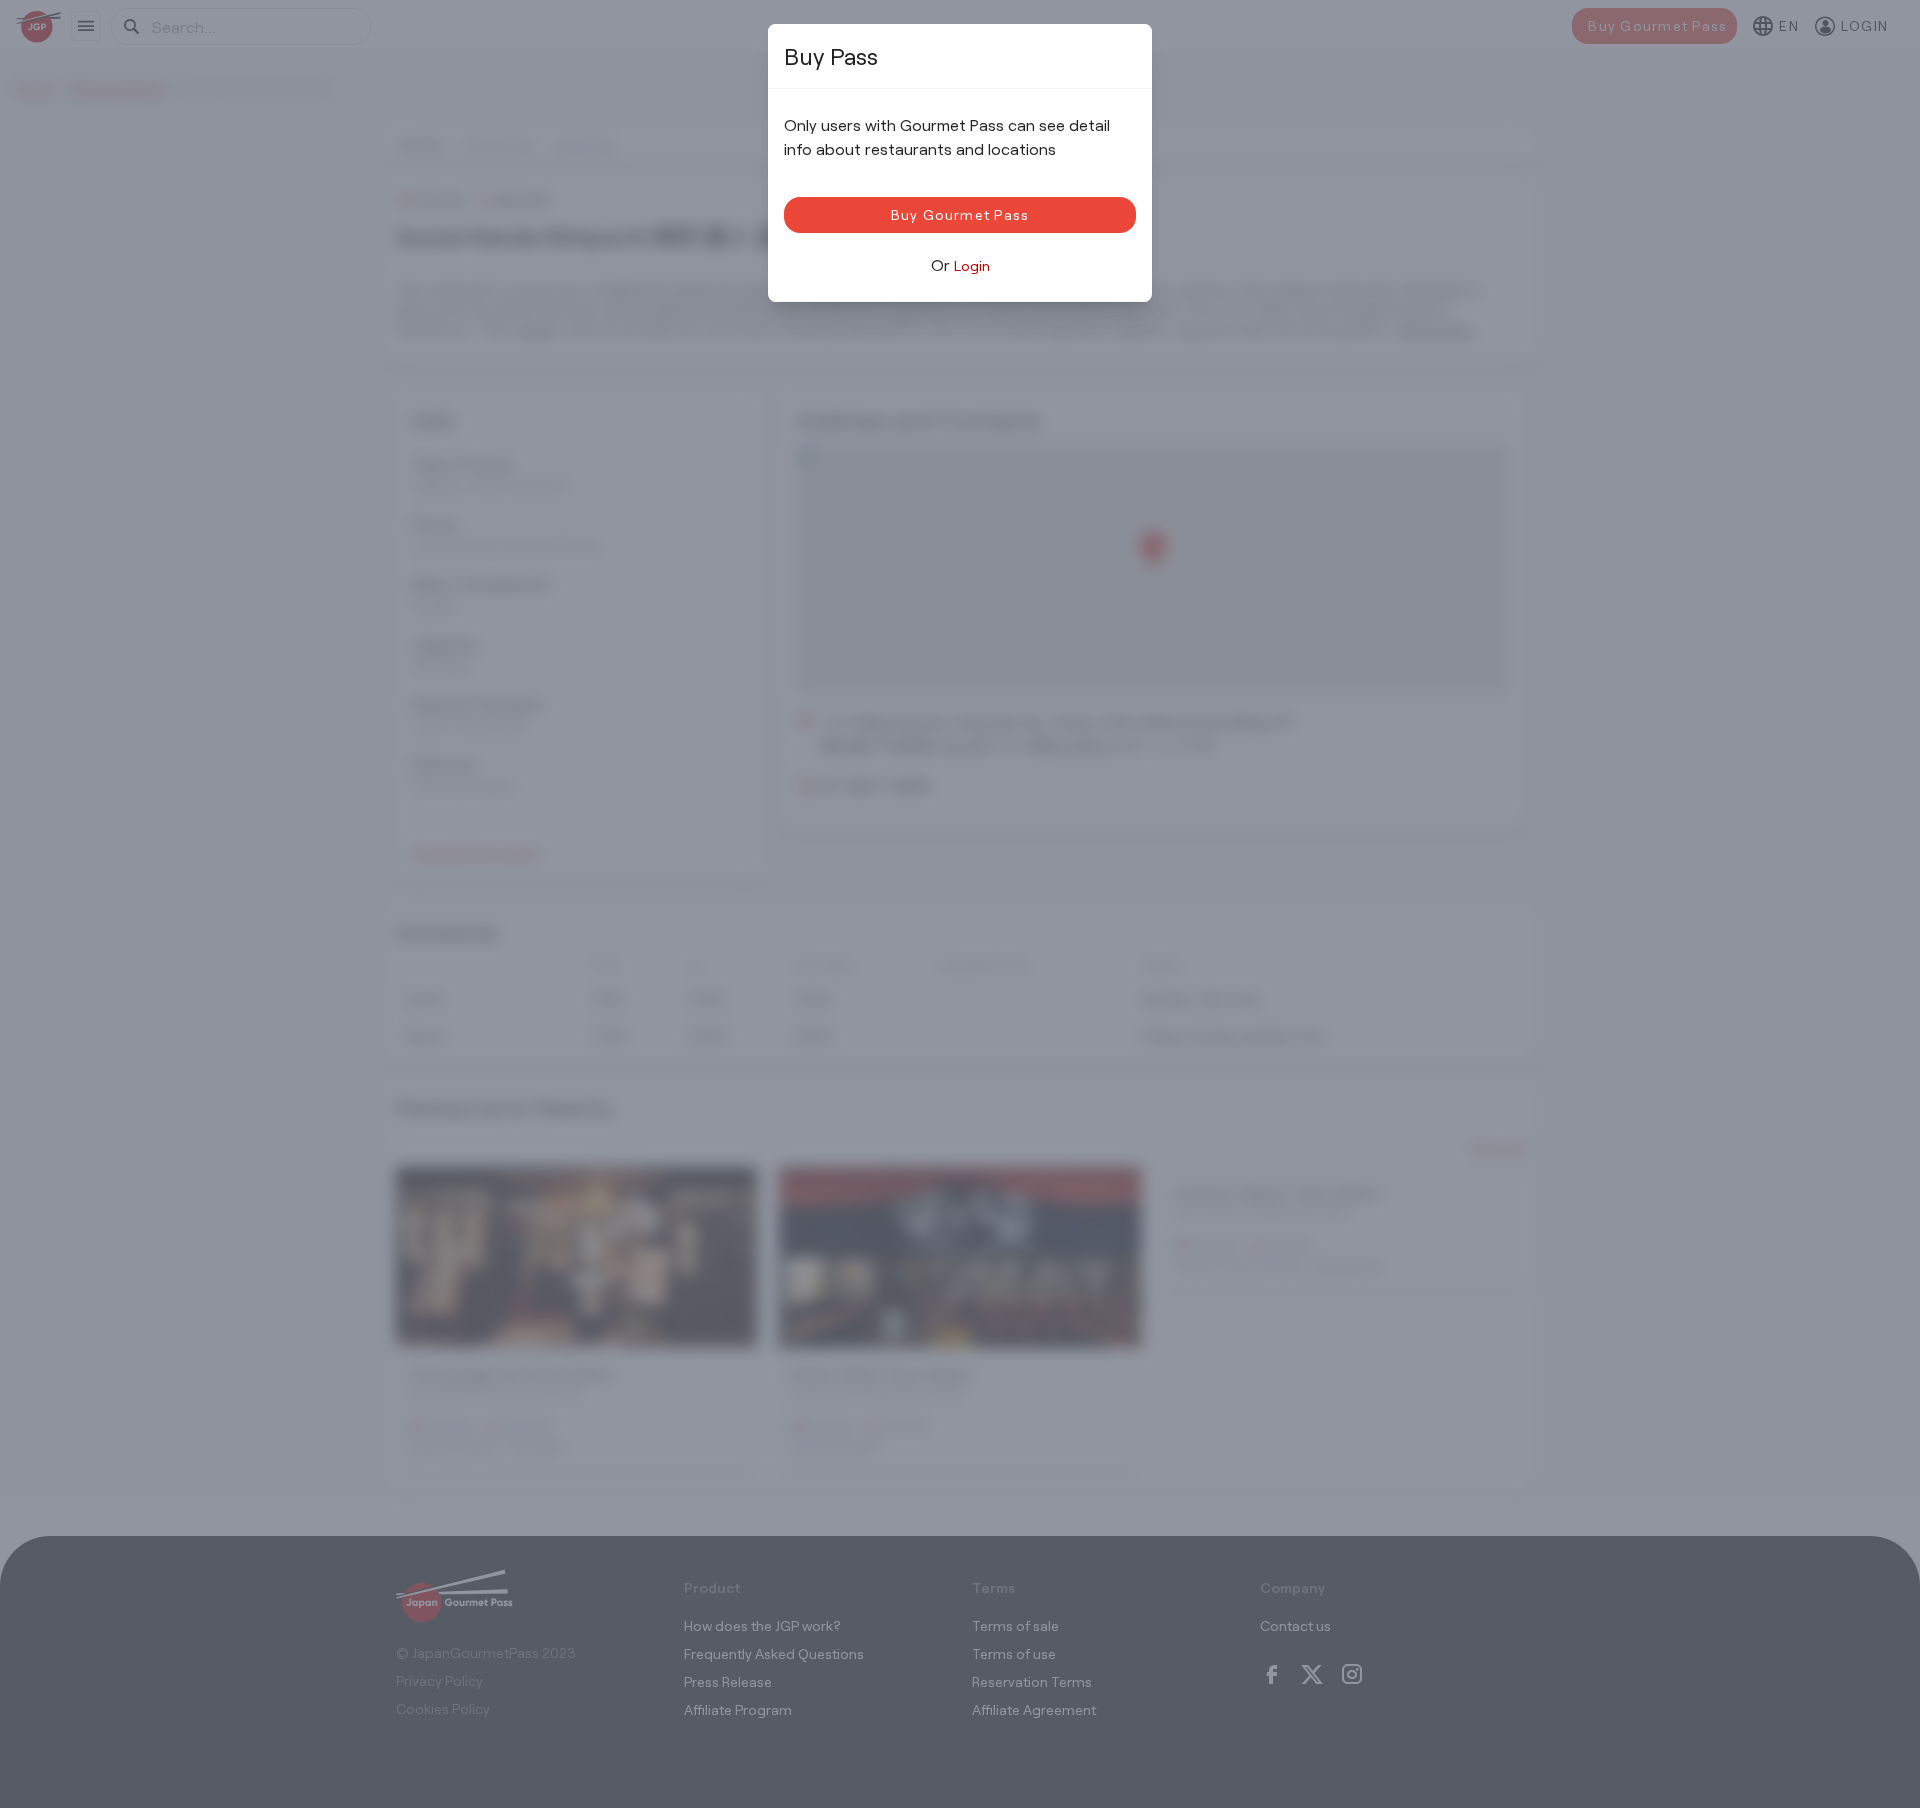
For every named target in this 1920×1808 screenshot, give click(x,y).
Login (972, 265)
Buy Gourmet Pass (960, 214)
